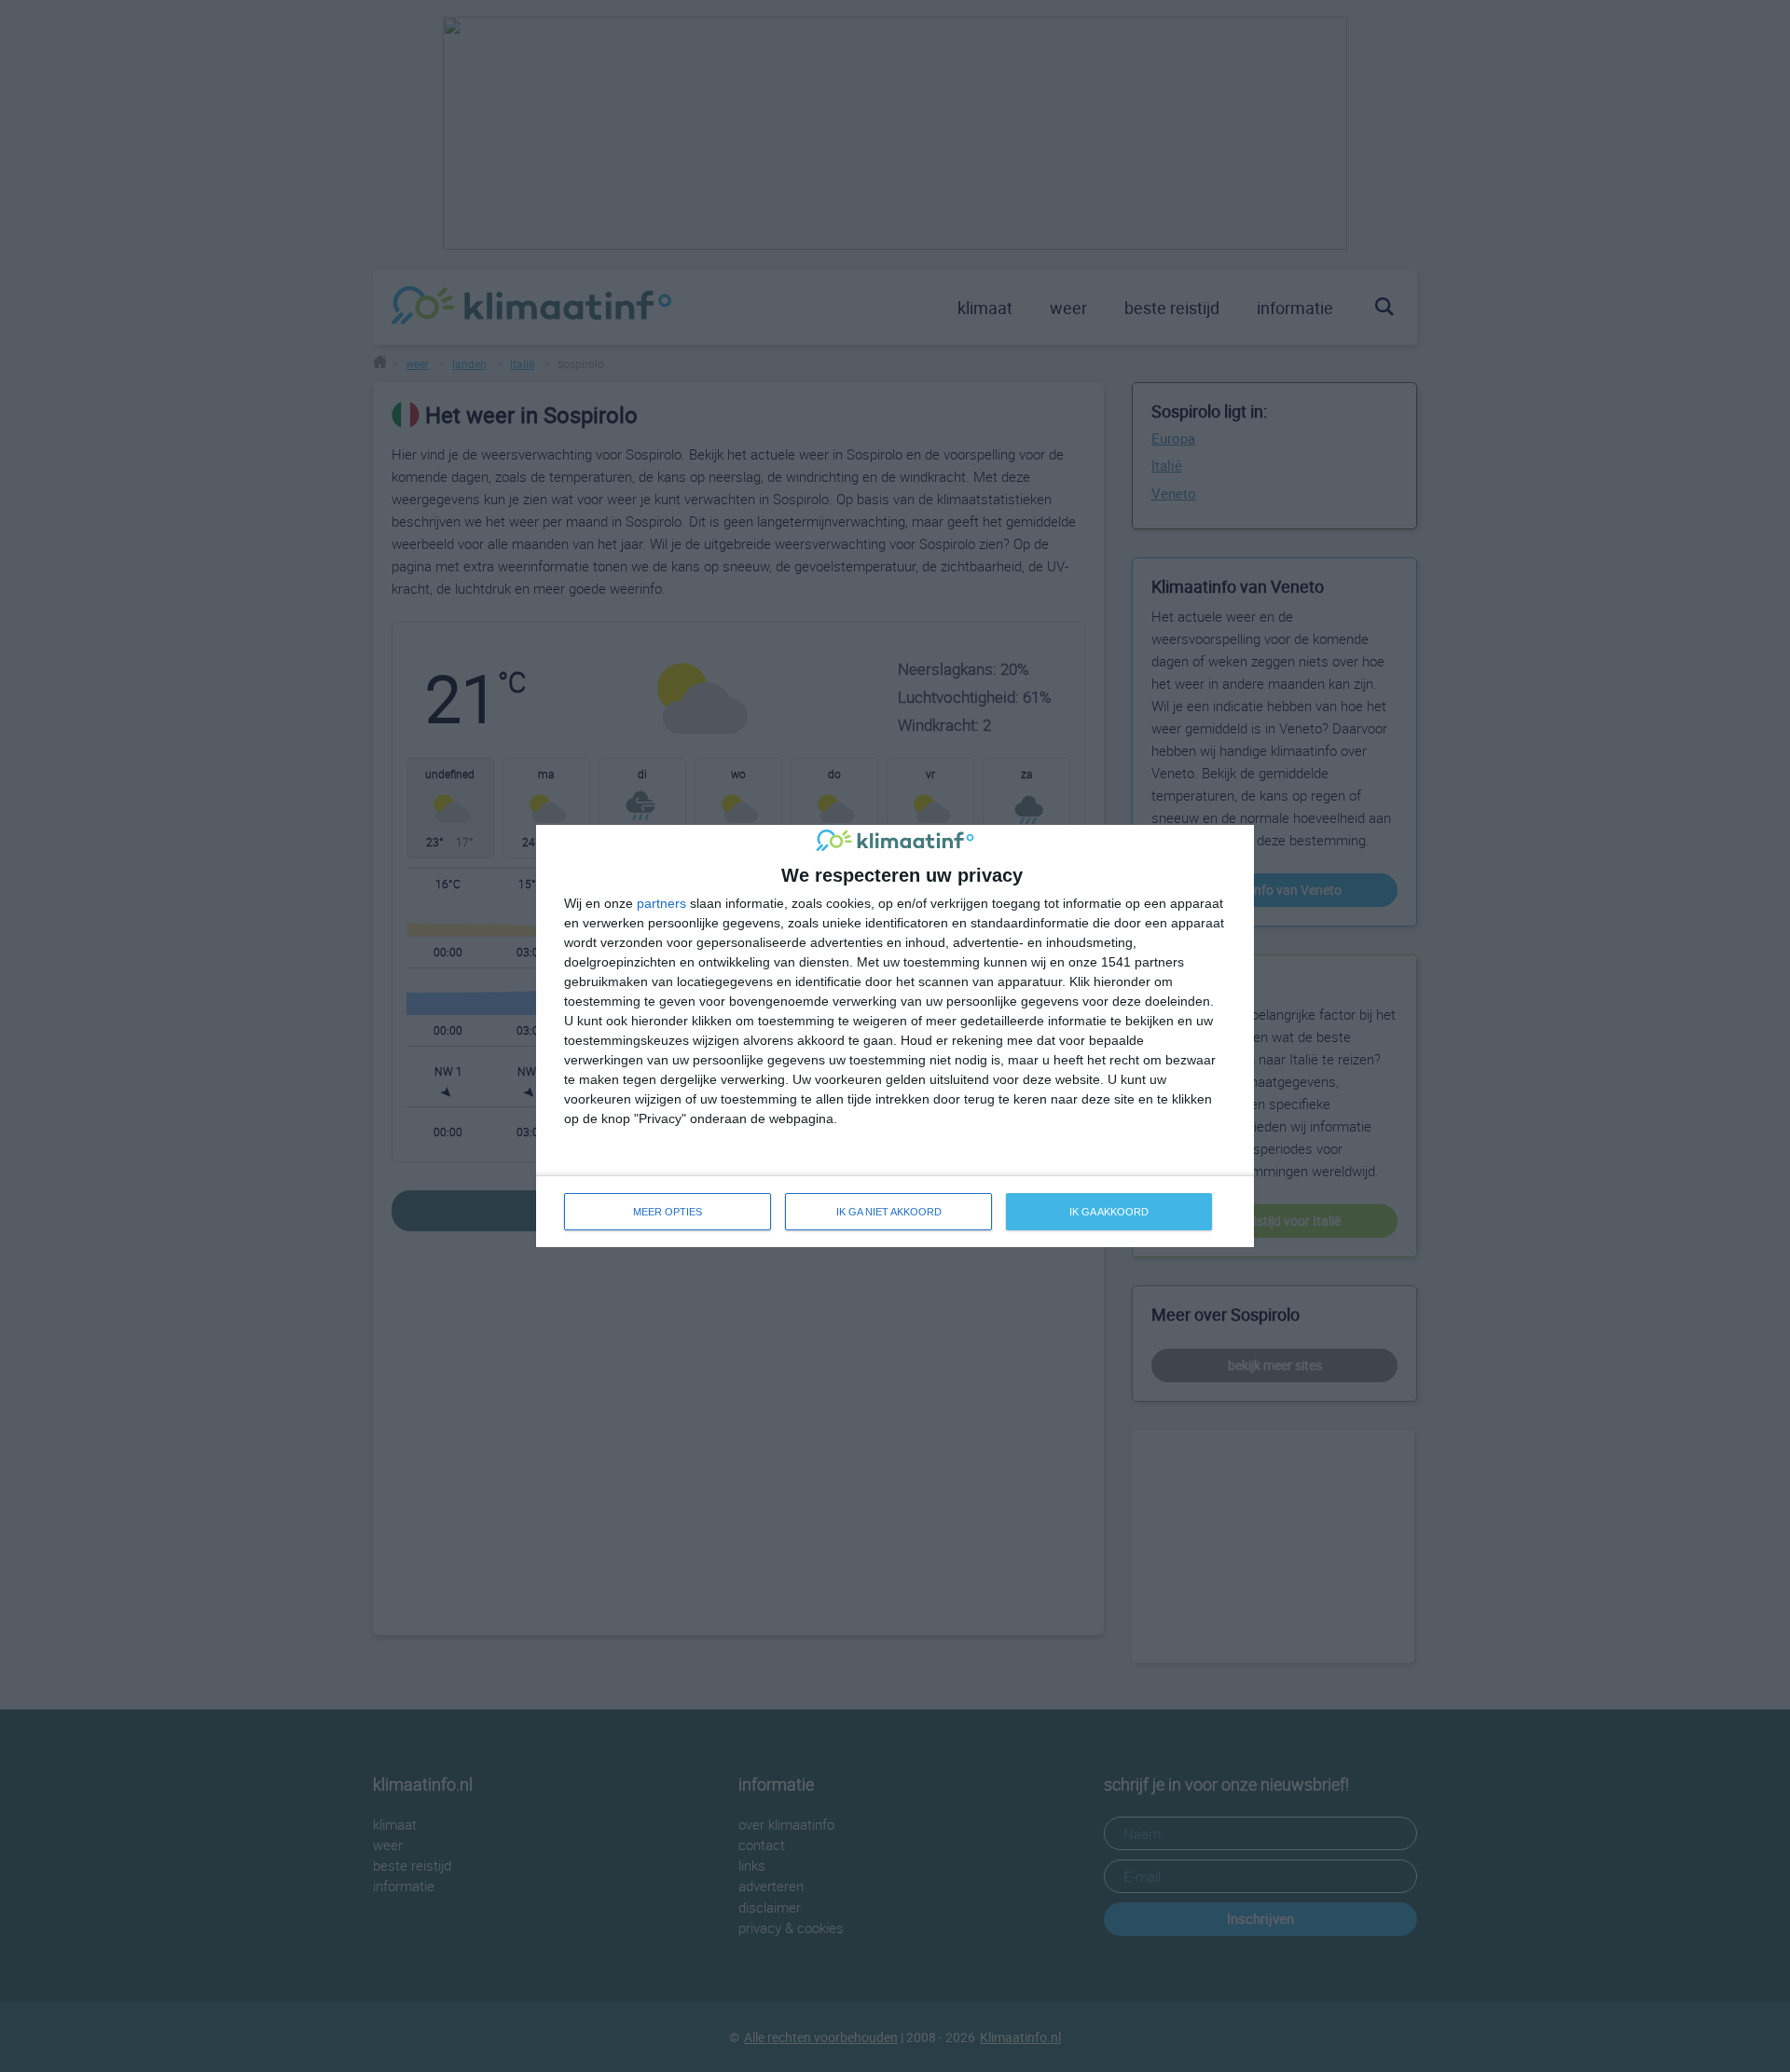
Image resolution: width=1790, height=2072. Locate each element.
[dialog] (895, 1036)
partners (661, 903)
